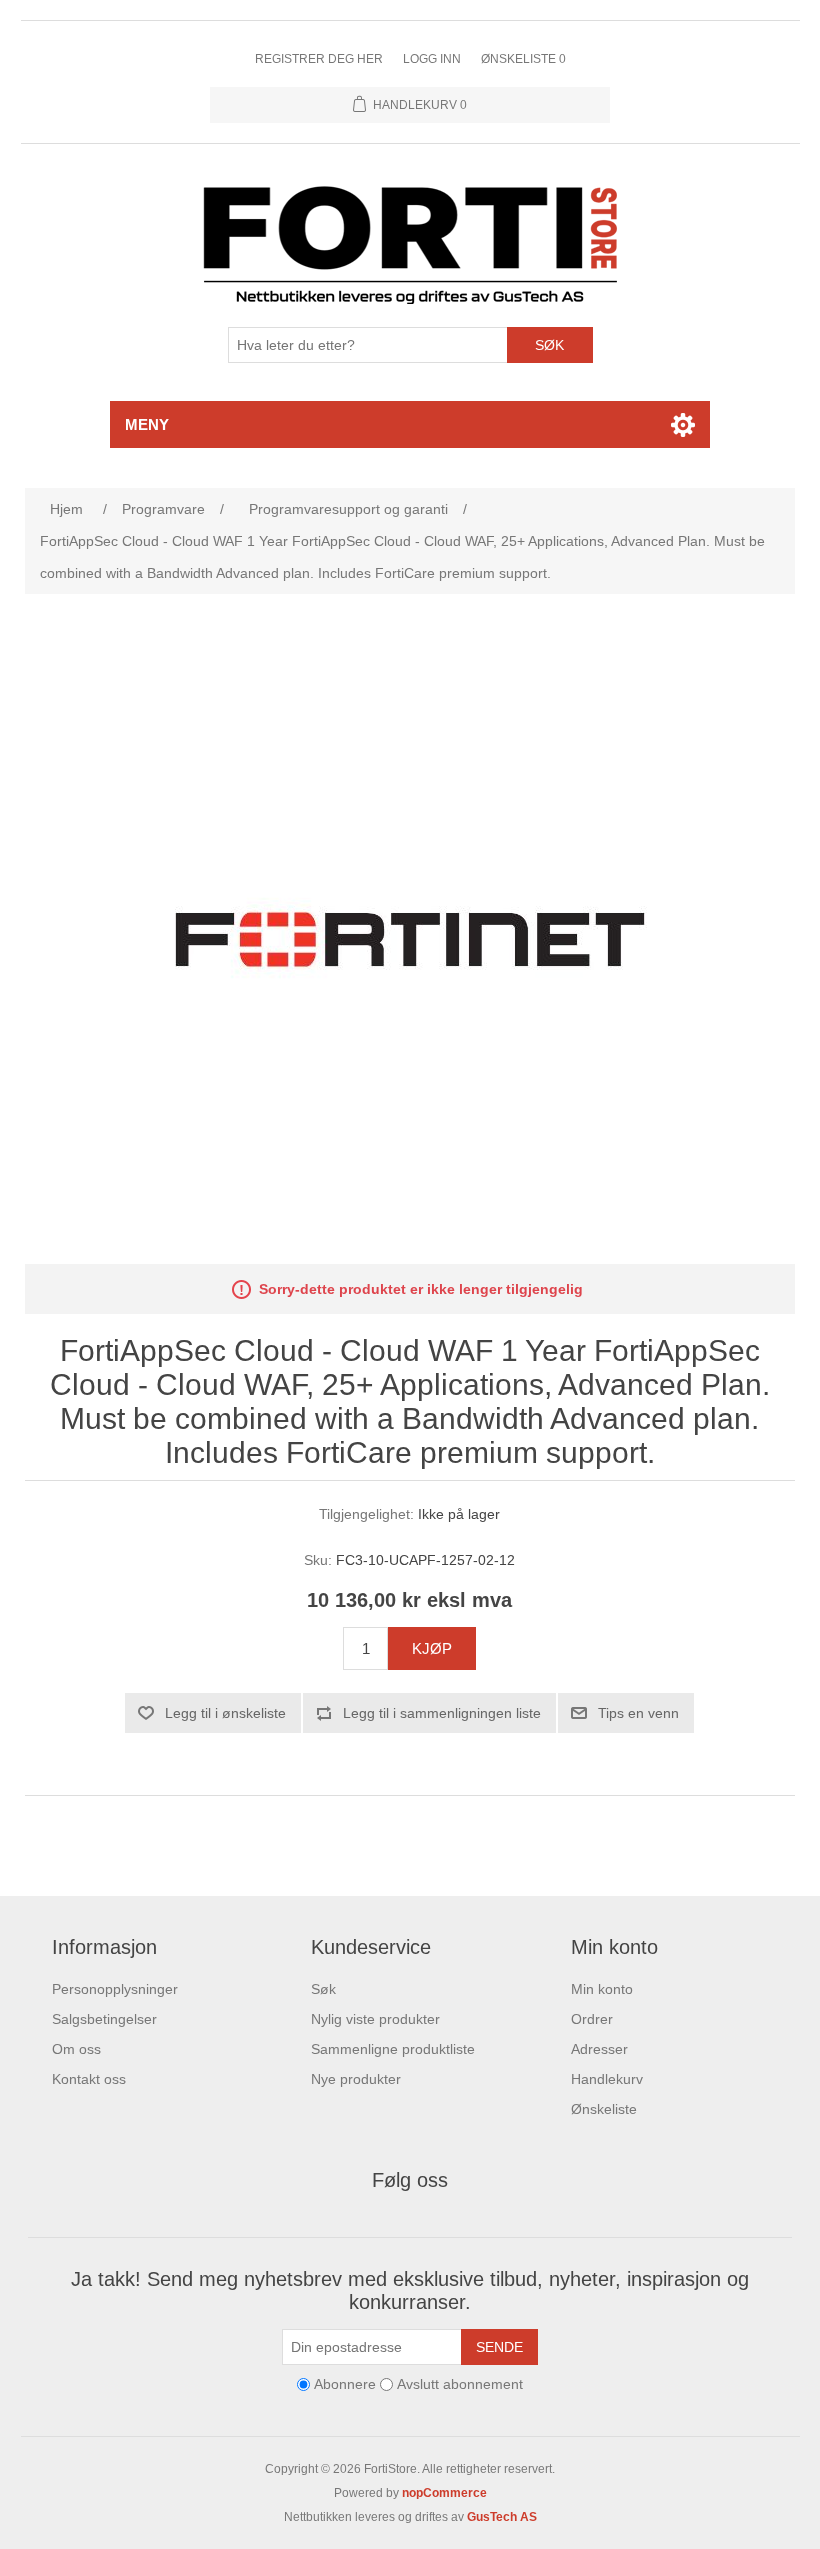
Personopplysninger (115, 1989)
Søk (549, 345)
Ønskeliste (604, 2109)
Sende (499, 2347)
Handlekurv (607, 2079)
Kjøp (432, 1648)
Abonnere (345, 2385)
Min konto (602, 1989)
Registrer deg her (319, 59)
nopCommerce (444, 2493)
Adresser (599, 2049)
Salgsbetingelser (104, 2019)
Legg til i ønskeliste (225, 1713)
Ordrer (592, 2019)
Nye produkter (356, 2079)
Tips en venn (638, 1713)
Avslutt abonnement (460, 2385)
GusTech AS (502, 2517)
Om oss (76, 2049)
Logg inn (432, 59)
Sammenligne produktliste (393, 2049)
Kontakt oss (89, 2079)
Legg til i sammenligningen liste (442, 1713)
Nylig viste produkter (375, 2019)
